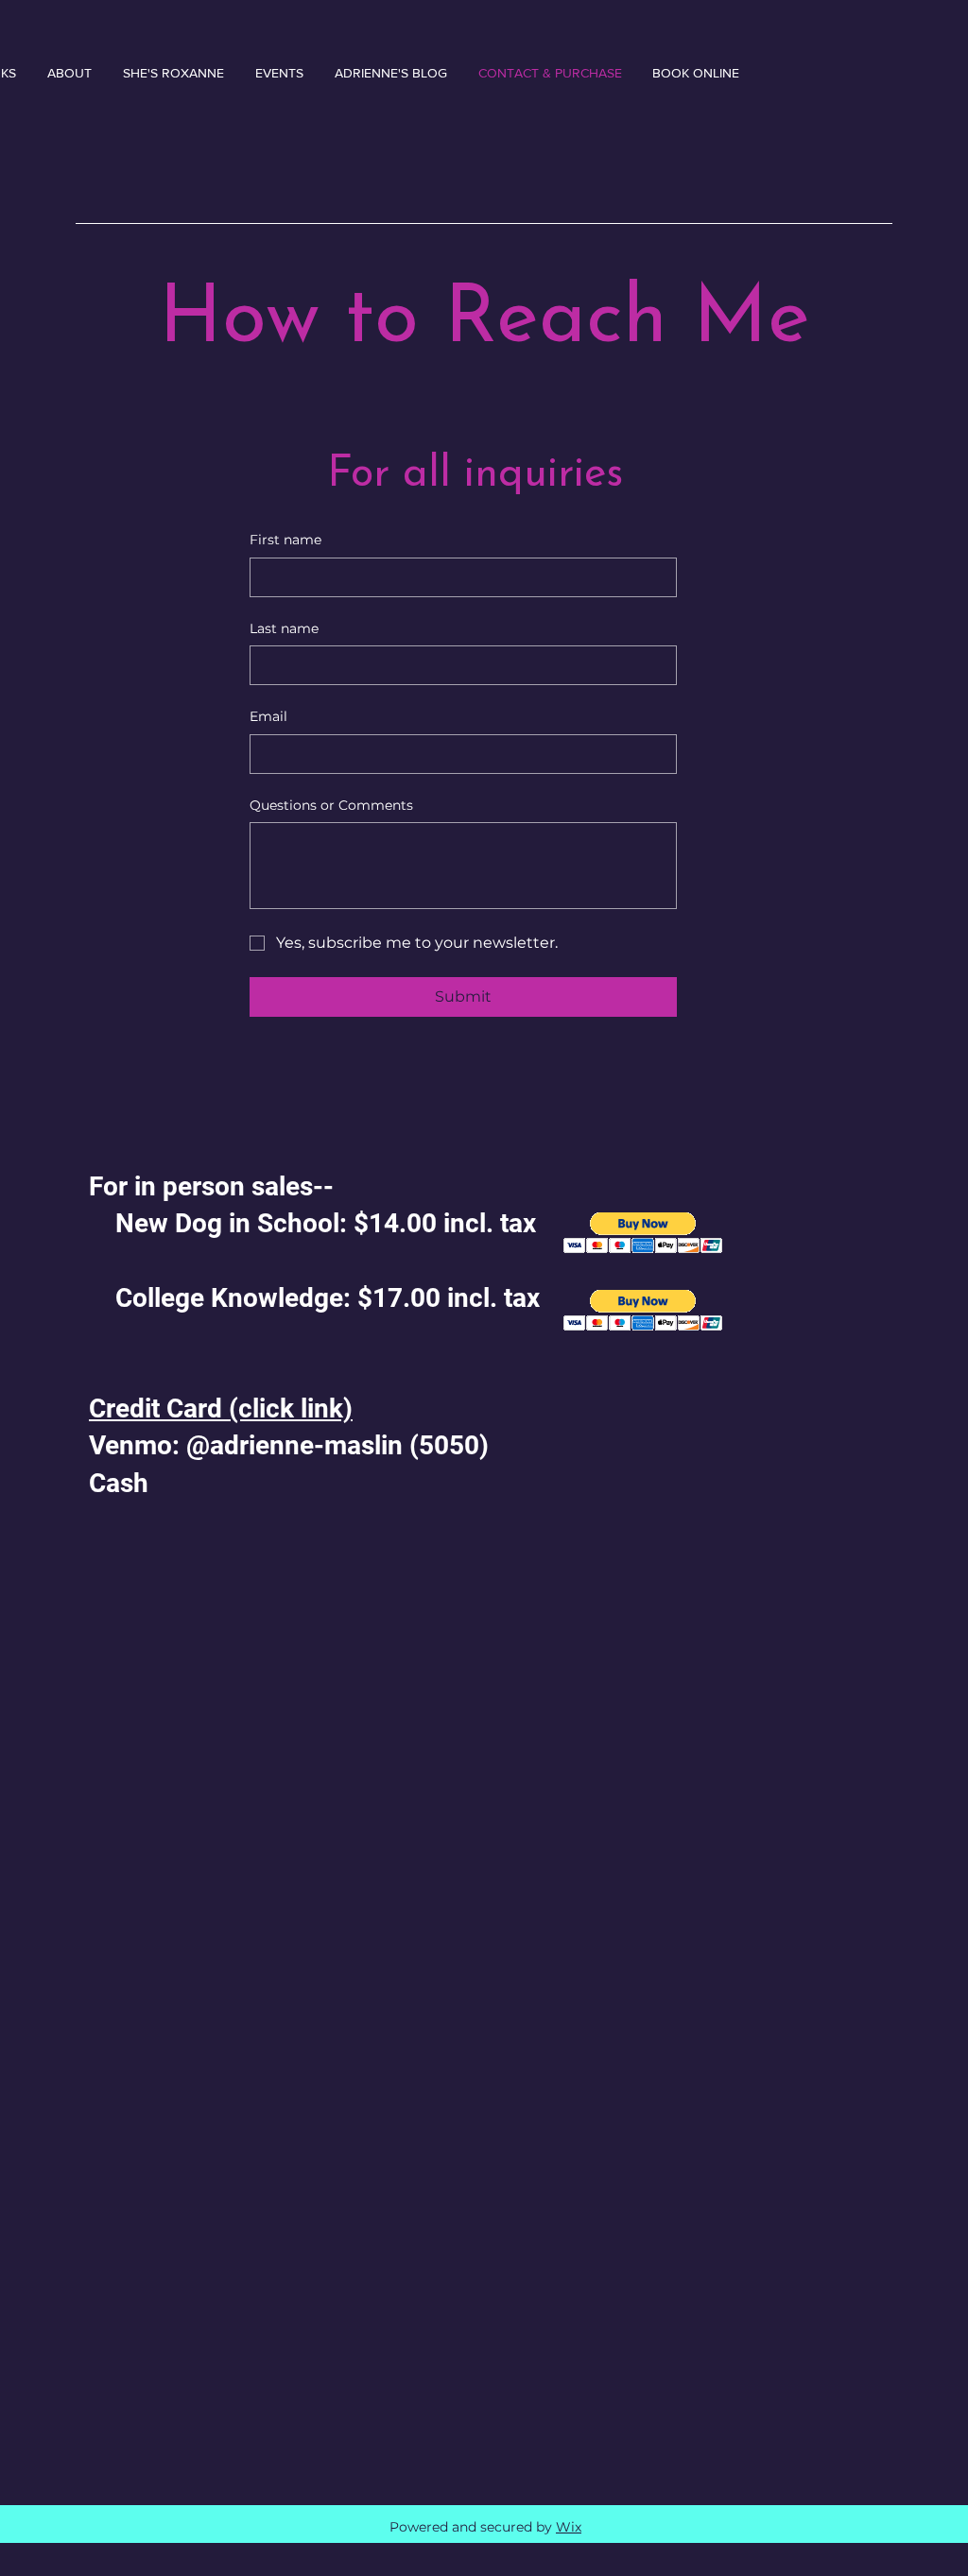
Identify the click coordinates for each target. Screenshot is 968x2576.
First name (285, 540)
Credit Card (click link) (221, 1408)
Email (268, 716)
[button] (643, 1310)
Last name (284, 628)
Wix (569, 2527)
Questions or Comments (331, 805)
